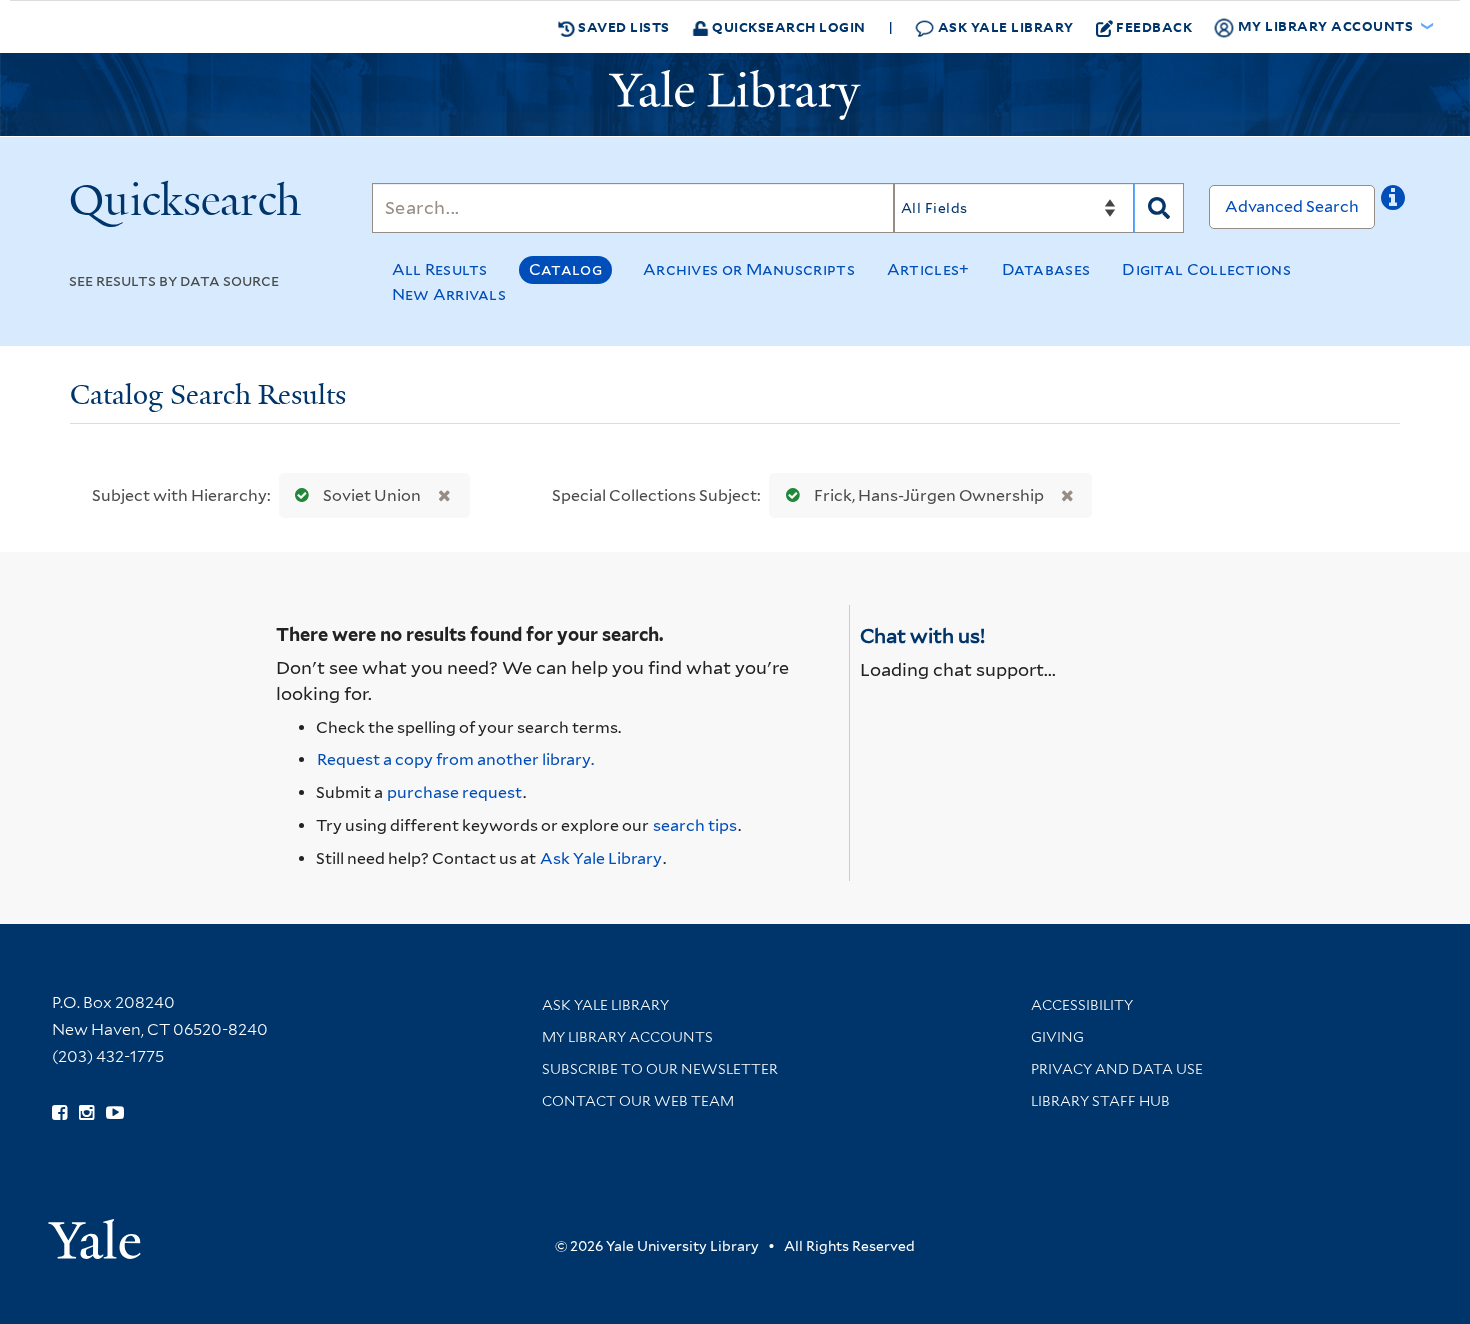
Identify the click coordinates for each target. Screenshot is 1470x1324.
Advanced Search (1292, 206)
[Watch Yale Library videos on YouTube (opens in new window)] (115, 1113)
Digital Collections (1206, 269)
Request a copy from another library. (455, 759)
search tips (695, 825)
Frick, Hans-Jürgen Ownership (929, 495)
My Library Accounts (627, 1037)
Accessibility (1082, 1005)
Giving (1057, 1037)
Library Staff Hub (1100, 1101)
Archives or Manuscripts (749, 269)
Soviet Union (372, 495)
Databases (1046, 269)
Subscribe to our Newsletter (660, 1069)
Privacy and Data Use (1117, 1069)
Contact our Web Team (638, 1101)
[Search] (1159, 208)
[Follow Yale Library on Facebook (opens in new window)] (59, 1113)
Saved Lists (622, 26)
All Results (440, 269)
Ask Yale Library (1004, 26)
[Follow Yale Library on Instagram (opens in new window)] (86, 1113)
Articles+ (928, 269)
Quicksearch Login (787, 26)
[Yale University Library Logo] (735, 95)
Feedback (1154, 26)
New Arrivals (449, 294)
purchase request (454, 792)
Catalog (565, 269)
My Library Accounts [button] (1325, 25)
